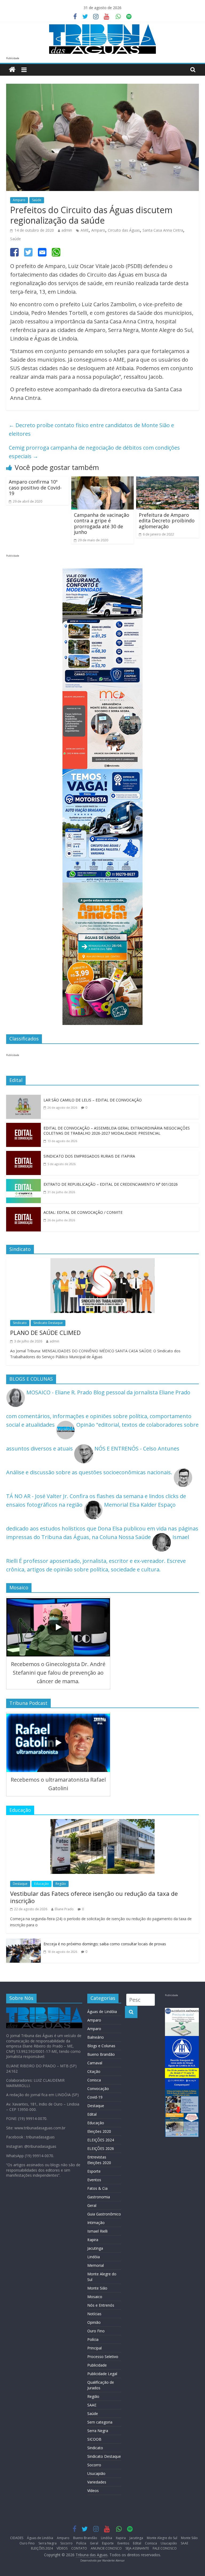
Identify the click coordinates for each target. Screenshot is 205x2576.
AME (85, 230)
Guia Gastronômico (104, 2214)
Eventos (94, 2180)
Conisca (94, 2080)
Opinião (94, 2322)
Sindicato (20, 1323)
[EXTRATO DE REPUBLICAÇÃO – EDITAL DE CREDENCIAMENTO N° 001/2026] (23, 1183)
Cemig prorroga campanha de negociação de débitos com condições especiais (94, 452)
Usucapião (96, 2473)
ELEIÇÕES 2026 (101, 2148)
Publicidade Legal (102, 2374)
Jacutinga (95, 2248)
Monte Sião (97, 2288)
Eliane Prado (64, 1909)
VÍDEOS (62, 2548)
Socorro (94, 2465)
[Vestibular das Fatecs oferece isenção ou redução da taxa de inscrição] (102, 1823)
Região (61, 1884)
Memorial (96, 2265)
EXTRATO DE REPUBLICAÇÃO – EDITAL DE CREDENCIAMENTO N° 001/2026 (111, 1184)
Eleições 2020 (99, 2131)
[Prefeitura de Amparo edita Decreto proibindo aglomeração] (167, 481)
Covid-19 (95, 2097)
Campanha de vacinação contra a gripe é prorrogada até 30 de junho (102, 524)
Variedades (97, 2482)
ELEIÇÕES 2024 (101, 2140)
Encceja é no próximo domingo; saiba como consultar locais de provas (105, 1944)
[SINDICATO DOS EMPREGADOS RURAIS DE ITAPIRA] (23, 1155)
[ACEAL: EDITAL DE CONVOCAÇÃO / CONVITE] (23, 1211)
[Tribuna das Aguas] (12, 70)
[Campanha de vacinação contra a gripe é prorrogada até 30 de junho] (103, 481)
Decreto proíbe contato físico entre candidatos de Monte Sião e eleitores (91, 429)
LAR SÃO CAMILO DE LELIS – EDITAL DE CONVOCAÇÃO (93, 1100)
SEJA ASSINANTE (137, 2548)
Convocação (98, 2089)
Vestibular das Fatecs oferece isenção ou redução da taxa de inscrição (94, 1897)
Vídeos (93, 2491)
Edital (92, 2114)
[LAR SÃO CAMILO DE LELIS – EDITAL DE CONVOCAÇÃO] (23, 1099)
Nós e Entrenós (101, 2305)
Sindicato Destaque (48, 1323)
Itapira (93, 2240)
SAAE (92, 2405)
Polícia (93, 2339)
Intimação (96, 2223)
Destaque (20, 1884)
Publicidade (97, 2365)
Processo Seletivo (103, 2357)
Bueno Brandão (101, 2054)
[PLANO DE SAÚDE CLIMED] (102, 1262)
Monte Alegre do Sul (162, 2538)
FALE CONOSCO (165, 2548)
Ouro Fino (96, 2331)
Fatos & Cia (97, 2188)
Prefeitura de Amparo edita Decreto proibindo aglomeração (167, 521)
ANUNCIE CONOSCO (106, 2548)
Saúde (37, 200)
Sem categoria (100, 2422)
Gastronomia (99, 2197)
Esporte (94, 2171)
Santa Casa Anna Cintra (163, 230)
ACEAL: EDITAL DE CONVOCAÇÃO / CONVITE (83, 1212)
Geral (92, 2205)
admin (67, 230)
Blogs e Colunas (101, 2046)
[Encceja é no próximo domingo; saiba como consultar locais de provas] (23, 1943)
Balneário (96, 2037)
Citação (94, 2071)
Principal (94, 2348)
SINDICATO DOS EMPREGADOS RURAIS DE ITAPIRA (89, 1156)
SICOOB (94, 2439)
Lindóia (94, 2257)
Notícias (94, 2314)
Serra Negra (98, 2431)
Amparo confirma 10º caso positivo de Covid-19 (35, 487)
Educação (42, 1884)
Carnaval (95, 2063)
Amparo (19, 200)
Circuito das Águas (124, 230)
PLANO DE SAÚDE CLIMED (45, 1333)
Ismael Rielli (97, 2231)
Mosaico (95, 2297)
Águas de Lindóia (102, 2012)
